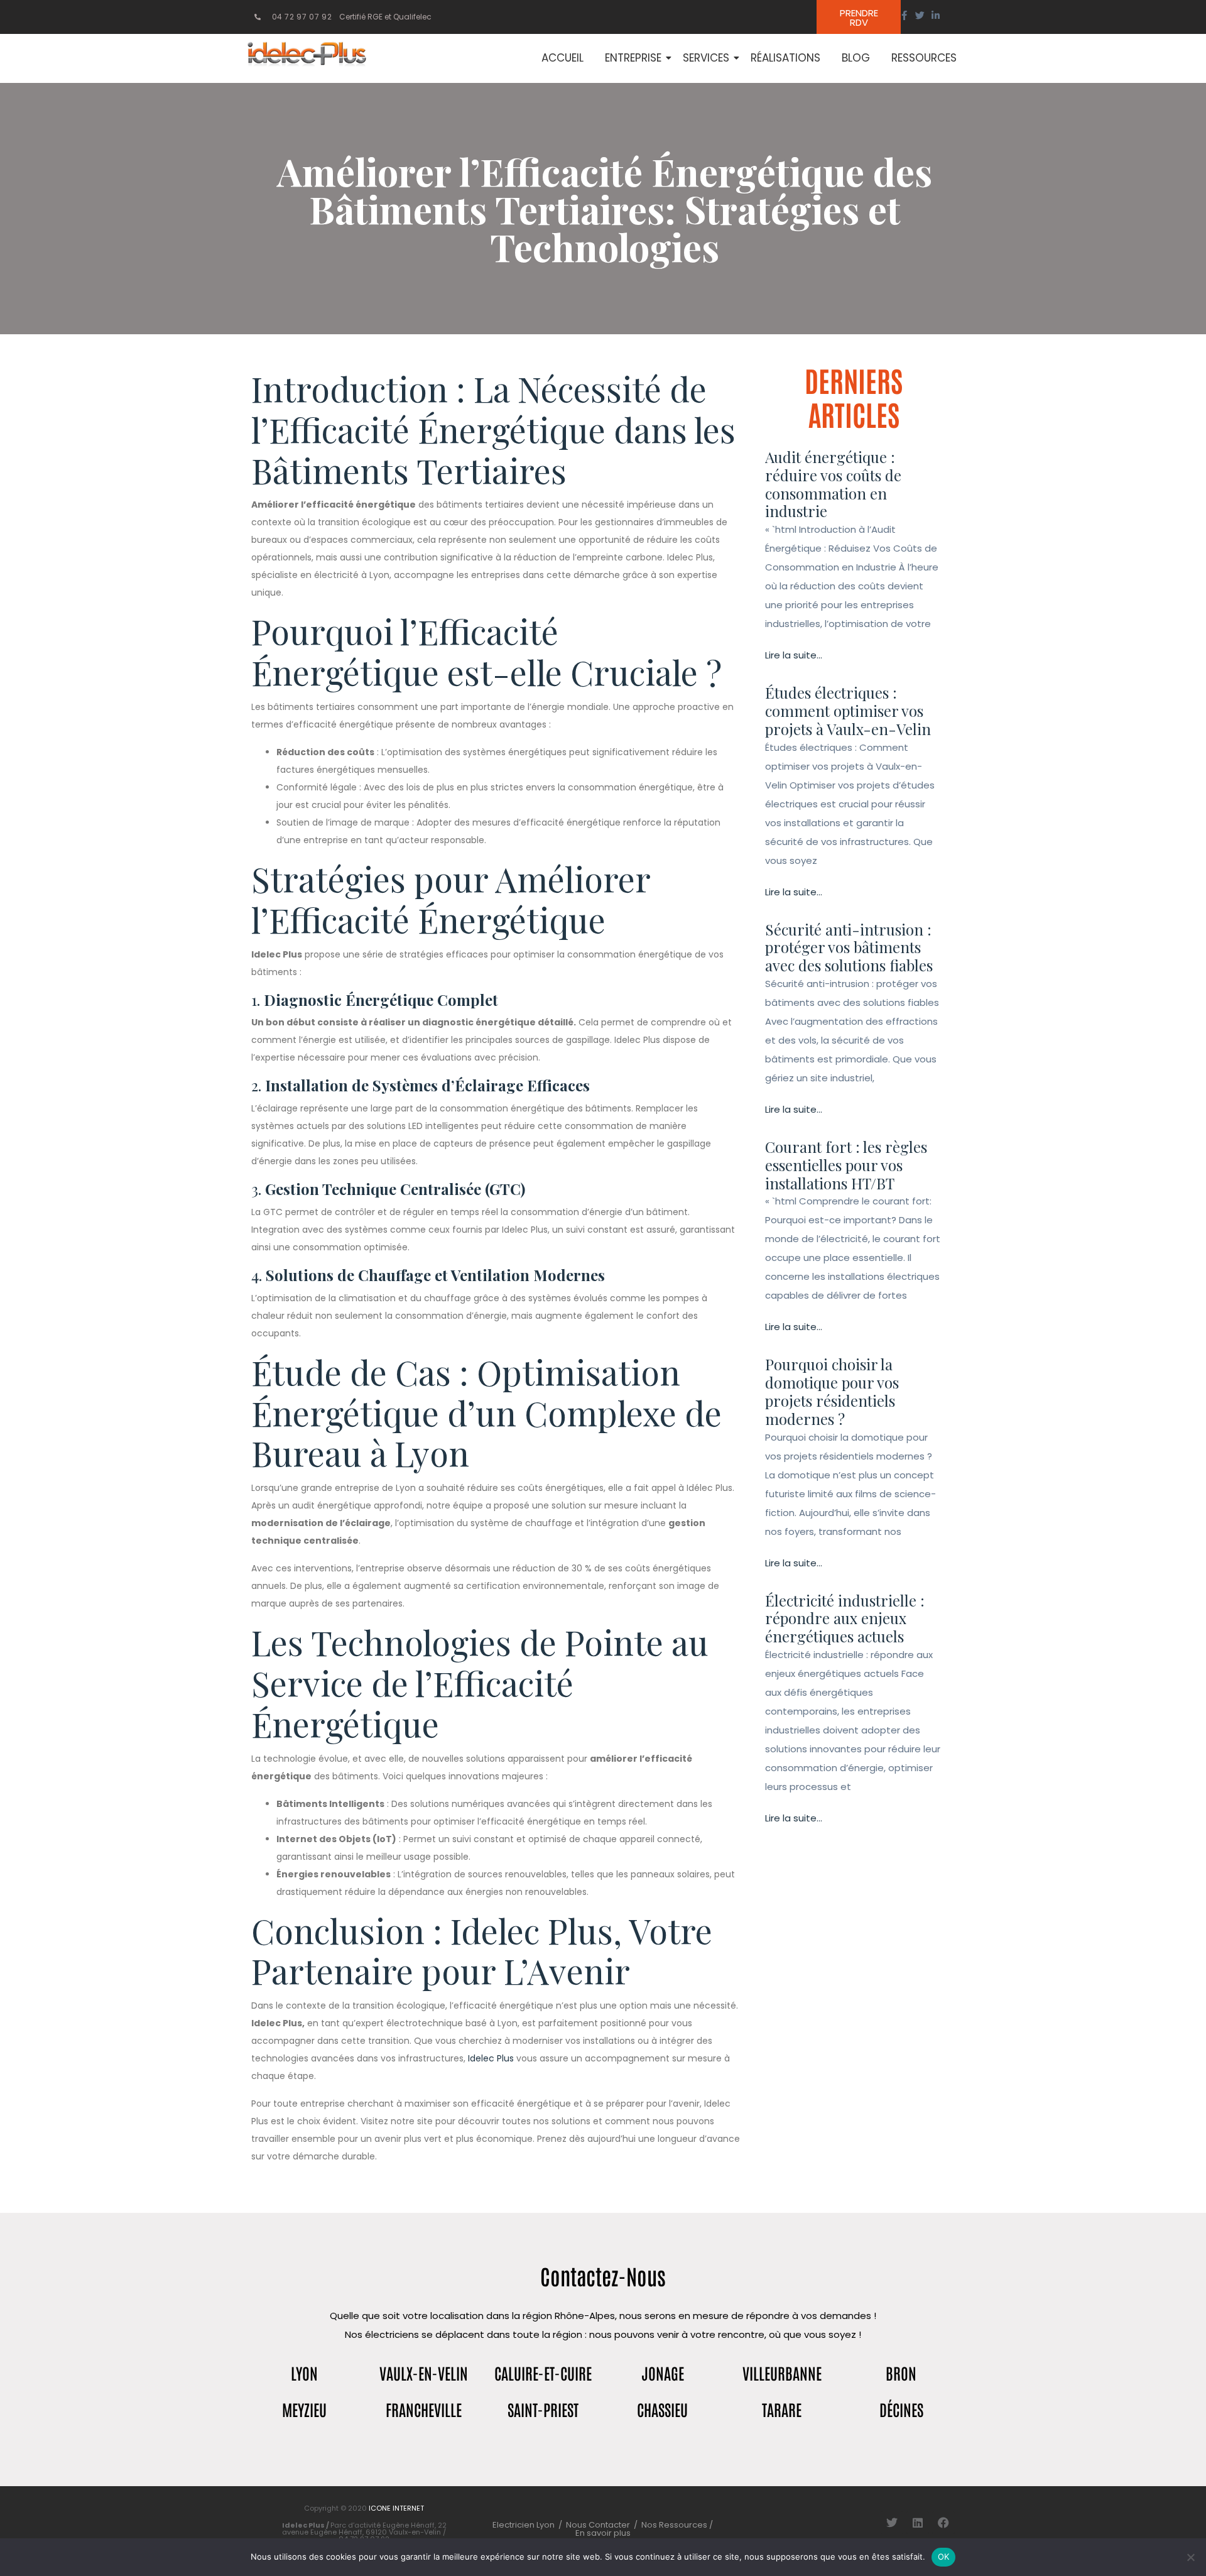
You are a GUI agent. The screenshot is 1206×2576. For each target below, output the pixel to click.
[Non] (1190, 2557)
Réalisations (785, 58)
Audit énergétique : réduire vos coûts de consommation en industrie (833, 484)
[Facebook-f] (904, 15)
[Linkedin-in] (936, 15)
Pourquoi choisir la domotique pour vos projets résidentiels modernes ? (832, 1391)
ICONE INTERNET (396, 2508)
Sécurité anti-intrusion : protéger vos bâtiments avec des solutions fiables (849, 947)
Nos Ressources (675, 2525)
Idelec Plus (491, 2058)
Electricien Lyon (524, 2525)
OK (944, 2557)
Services (706, 58)
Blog (856, 58)
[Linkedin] (918, 2523)
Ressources (924, 58)
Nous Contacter (598, 2525)
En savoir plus (603, 2533)
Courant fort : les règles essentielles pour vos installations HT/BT (846, 1165)
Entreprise (633, 58)
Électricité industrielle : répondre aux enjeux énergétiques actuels (845, 1618)
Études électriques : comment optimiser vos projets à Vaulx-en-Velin (848, 711)
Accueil (562, 58)
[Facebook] (943, 2523)
